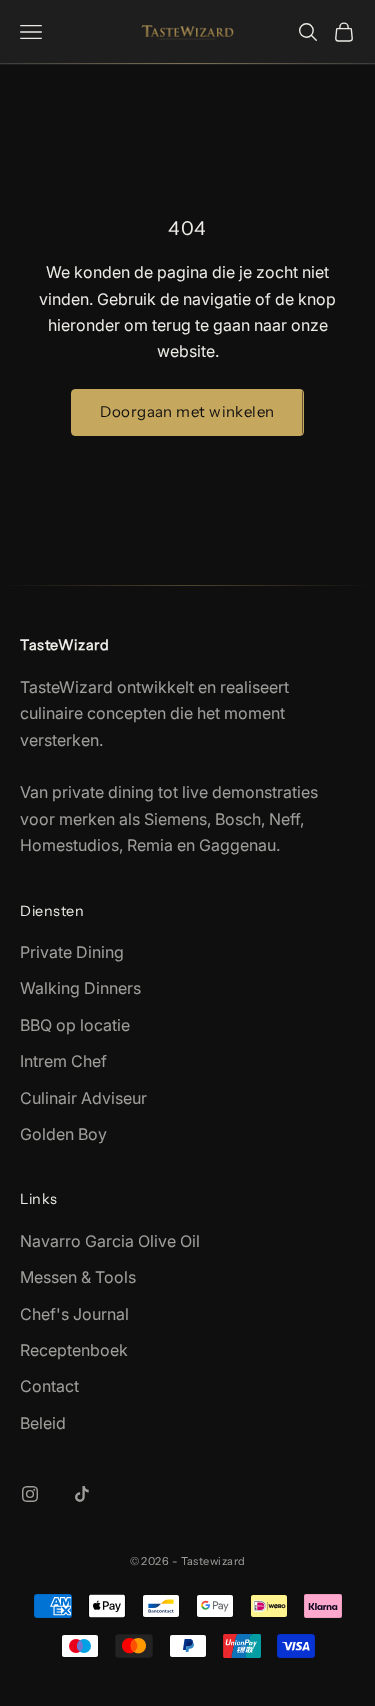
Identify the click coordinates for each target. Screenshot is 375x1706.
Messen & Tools (78, 1277)
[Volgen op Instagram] (30, 1494)
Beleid (43, 1423)
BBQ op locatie (75, 1025)
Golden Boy (63, 1134)
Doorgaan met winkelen (187, 411)
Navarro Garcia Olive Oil (110, 1241)
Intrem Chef (63, 1061)
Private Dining (72, 952)
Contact (49, 1386)
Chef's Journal (74, 1314)
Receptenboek (74, 1350)
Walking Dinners (80, 988)
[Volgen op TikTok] (82, 1494)
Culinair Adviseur (83, 1098)
